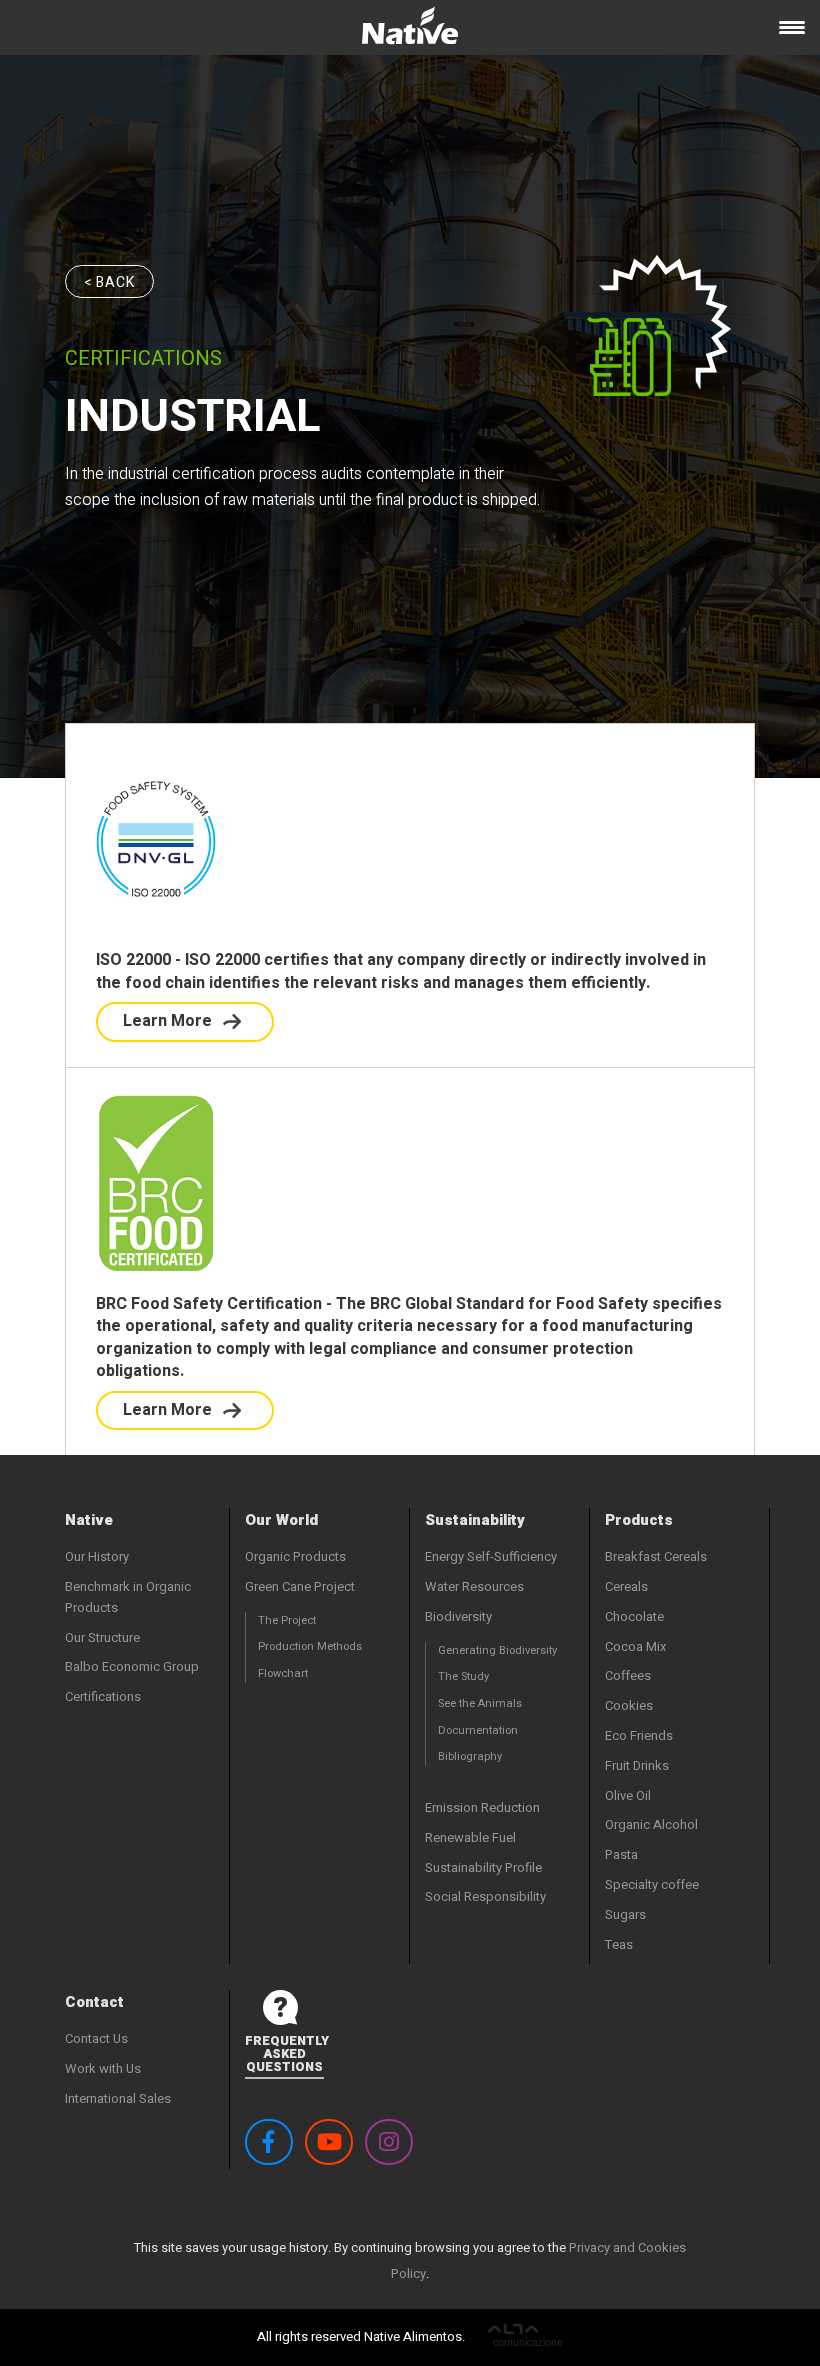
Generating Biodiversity (497, 1650)
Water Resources (474, 1586)
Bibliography (470, 1756)
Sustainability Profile (483, 1867)
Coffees (628, 1675)
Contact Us (96, 2038)
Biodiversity (458, 1616)
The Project (287, 1620)
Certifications (103, 1696)
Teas (619, 1944)
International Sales (118, 2098)
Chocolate (634, 1616)
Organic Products (295, 1556)
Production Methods (310, 1646)
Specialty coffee (652, 1884)
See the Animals (480, 1703)
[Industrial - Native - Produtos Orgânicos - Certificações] (410, 32)
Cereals (626, 1586)
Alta (525, 2337)
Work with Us (103, 2068)
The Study (463, 1676)
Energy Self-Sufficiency (491, 1556)
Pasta (621, 1854)
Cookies (629, 1705)
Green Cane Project (300, 1586)
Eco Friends (639, 1735)
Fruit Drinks (637, 1765)
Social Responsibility (485, 1896)
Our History (97, 1556)
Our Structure (102, 1637)
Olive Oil (628, 1795)
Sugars (625, 1914)
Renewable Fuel (470, 1837)
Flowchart (283, 1673)
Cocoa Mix (635, 1646)
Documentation (478, 1730)
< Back (109, 282)
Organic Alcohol (651, 1824)
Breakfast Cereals (656, 1556)
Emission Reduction (482, 1807)
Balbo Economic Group (132, 1666)
